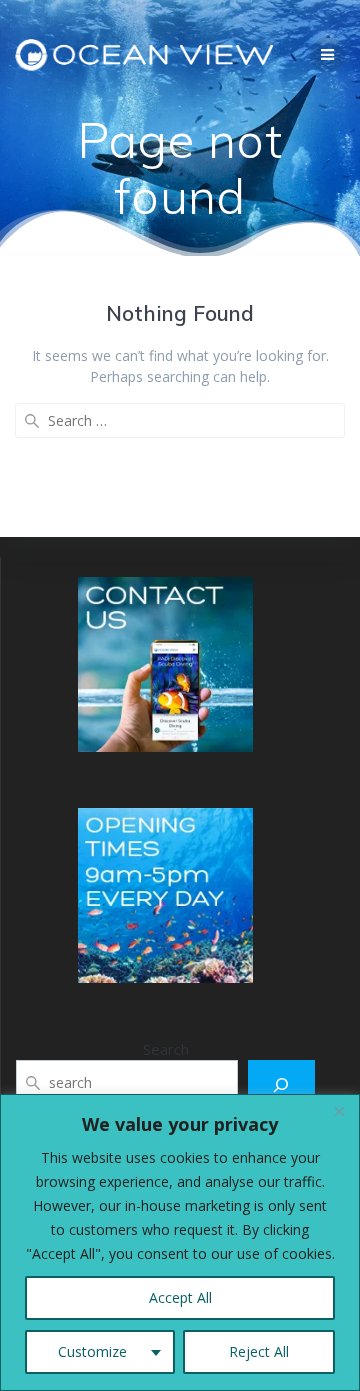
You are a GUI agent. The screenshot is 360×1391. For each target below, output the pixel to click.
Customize (92, 1351)
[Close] (339, 1111)
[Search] (281, 1084)
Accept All (180, 1297)
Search (166, 1049)
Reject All (259, 1351)
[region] (180, 1242)
